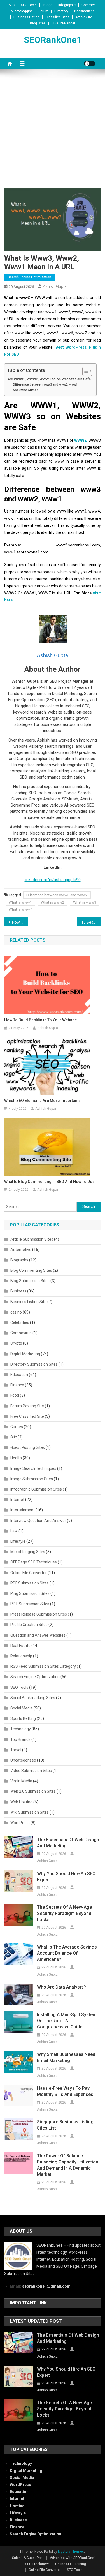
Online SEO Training (71, 2564)
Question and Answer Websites (38, 1635)
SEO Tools (29, 5)
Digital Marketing (25, 1354)
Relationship (21, 1656)
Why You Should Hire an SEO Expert (66, 1877)
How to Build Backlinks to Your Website (40, 1020)
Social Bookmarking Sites (33, 1698)
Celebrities (20, 1322)
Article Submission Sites (32, 1239)
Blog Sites (38, 23)
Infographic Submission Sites (36, 1489)
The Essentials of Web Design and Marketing (68, 1843)
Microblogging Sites (28, 1552)
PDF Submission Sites (30, 1583)
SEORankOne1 (53, 40)
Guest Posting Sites (28, 1447)
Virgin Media (21, 1781)
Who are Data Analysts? (61, 1987)
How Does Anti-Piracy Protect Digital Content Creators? (20, 922)
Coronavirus (21, 1333)
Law (14, 1531)
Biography (19, 1260)
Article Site (84, 17)
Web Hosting (21, 1802)
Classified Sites (57, 17)
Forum (44, 11)
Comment (89, 5)
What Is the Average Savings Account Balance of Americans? (67, 1953)
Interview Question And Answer (38, 1521)
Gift (14, 1437)
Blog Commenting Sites (31, 1270)
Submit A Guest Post (28, 2558)
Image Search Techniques (33, 1468)
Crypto (16, 1343)
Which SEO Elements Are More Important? (42, 1101)
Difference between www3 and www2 (57, 895)
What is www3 (85, 902)
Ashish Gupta (55, 286)
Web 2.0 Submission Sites (33, 1791)
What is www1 (20, 902)
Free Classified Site (27, 1416)
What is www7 (20, 909)
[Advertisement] (53, 133)
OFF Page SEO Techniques (34, 1562)
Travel (16, 1750)
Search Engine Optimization (29, 277)
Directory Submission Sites (34, 1364)
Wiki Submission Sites (30, 1812)
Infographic (67, 5)
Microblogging (22, 11)
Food (15, 1395)
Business (18, 1291)
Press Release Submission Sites (39, 1614)
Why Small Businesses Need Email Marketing (66, 2057)
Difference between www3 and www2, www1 (45, 384)
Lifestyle (18, 1541)
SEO (12, 5)
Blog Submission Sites (30, 1281)
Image (47, 5)
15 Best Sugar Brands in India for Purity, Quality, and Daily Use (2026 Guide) (91, 922)
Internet (17, 1500)
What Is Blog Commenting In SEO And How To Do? (49, 1182)
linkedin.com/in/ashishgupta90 (53, 880)
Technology (21, 1729)
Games (17, 1427)
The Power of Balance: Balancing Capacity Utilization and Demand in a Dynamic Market (68, 2165)
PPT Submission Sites (30, 1604)
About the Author (25, 390)
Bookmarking (84, 11)
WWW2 (80, 440)
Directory (61, 11)
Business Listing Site (28, 1302)
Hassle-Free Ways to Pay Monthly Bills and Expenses (65, 2091)
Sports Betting (23, 1718)
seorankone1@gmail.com (46, 2286)
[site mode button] (90, 64)
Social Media (22, 1708)
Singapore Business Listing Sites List (65, 2125)
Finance (17, 1385)
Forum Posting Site (27, 1406)
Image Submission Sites (32, 1479)
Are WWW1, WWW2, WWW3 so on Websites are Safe (49, 379)
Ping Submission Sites (30, 1593)
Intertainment (23, 1510)
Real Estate (20, 1646)
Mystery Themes (71, 2552)
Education (19, 1375)
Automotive (21, 1250)
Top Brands (20, 1739)
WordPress (20, 1823)
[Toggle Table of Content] (84, 371)
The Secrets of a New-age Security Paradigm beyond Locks (64, 1913)
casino (16, 1312)
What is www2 (53, 902)
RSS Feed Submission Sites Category (43, 1666)
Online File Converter (29, 1573)
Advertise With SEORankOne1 (73, 2558)
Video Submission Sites (31, 1771)
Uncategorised (23, 1760)
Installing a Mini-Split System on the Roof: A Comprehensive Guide (67, 2021)
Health (16, 1458)
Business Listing (26, 17)
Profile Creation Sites (29, 1625)
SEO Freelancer (63, 23)
